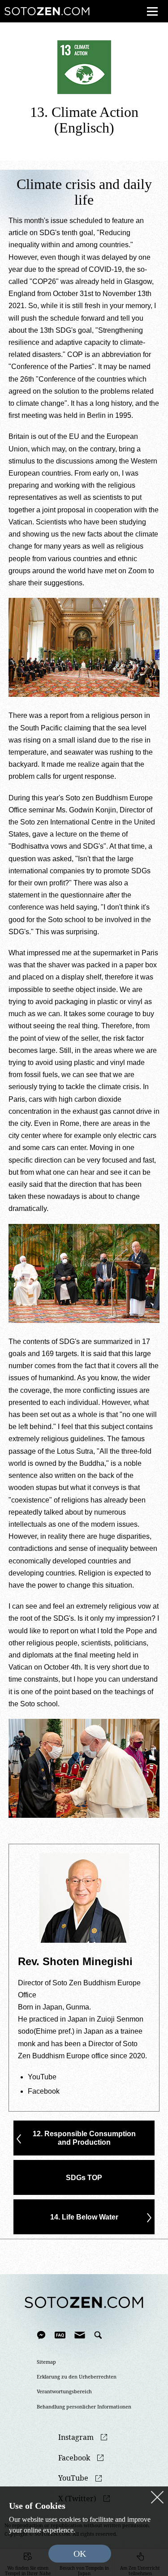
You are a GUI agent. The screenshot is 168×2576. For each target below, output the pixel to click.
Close (157, 2497)
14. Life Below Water (84, 2217)
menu (152, 11)
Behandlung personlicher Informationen (84, 2407)
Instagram (76, 2437)
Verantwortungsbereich (64, 2391)
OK (80, 2554)
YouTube (42, 2077)
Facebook (44, 2091)
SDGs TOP (84, 2178)
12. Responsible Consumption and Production (84, 2138)
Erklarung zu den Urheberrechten (77, 2377)
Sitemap (46, 2362)
